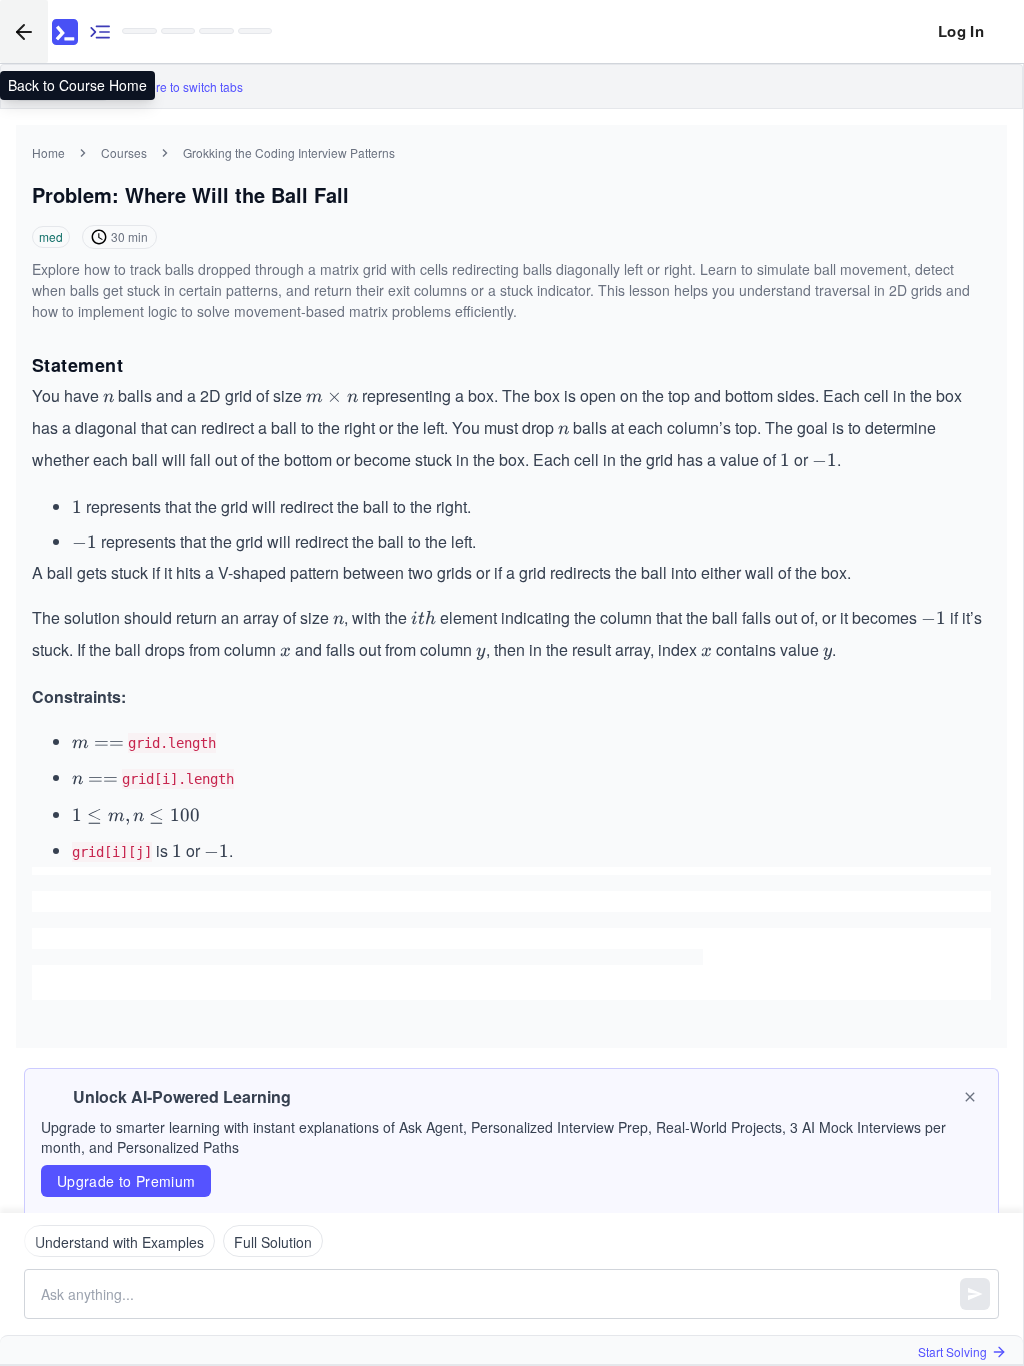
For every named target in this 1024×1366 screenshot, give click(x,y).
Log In (961, 31)
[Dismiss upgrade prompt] (970, 1097)
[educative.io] (65, 32)
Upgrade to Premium (126, 1181)
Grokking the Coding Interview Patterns (289, 152)
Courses (124, 152)
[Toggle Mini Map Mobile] (100, 31)
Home (48, 152)
